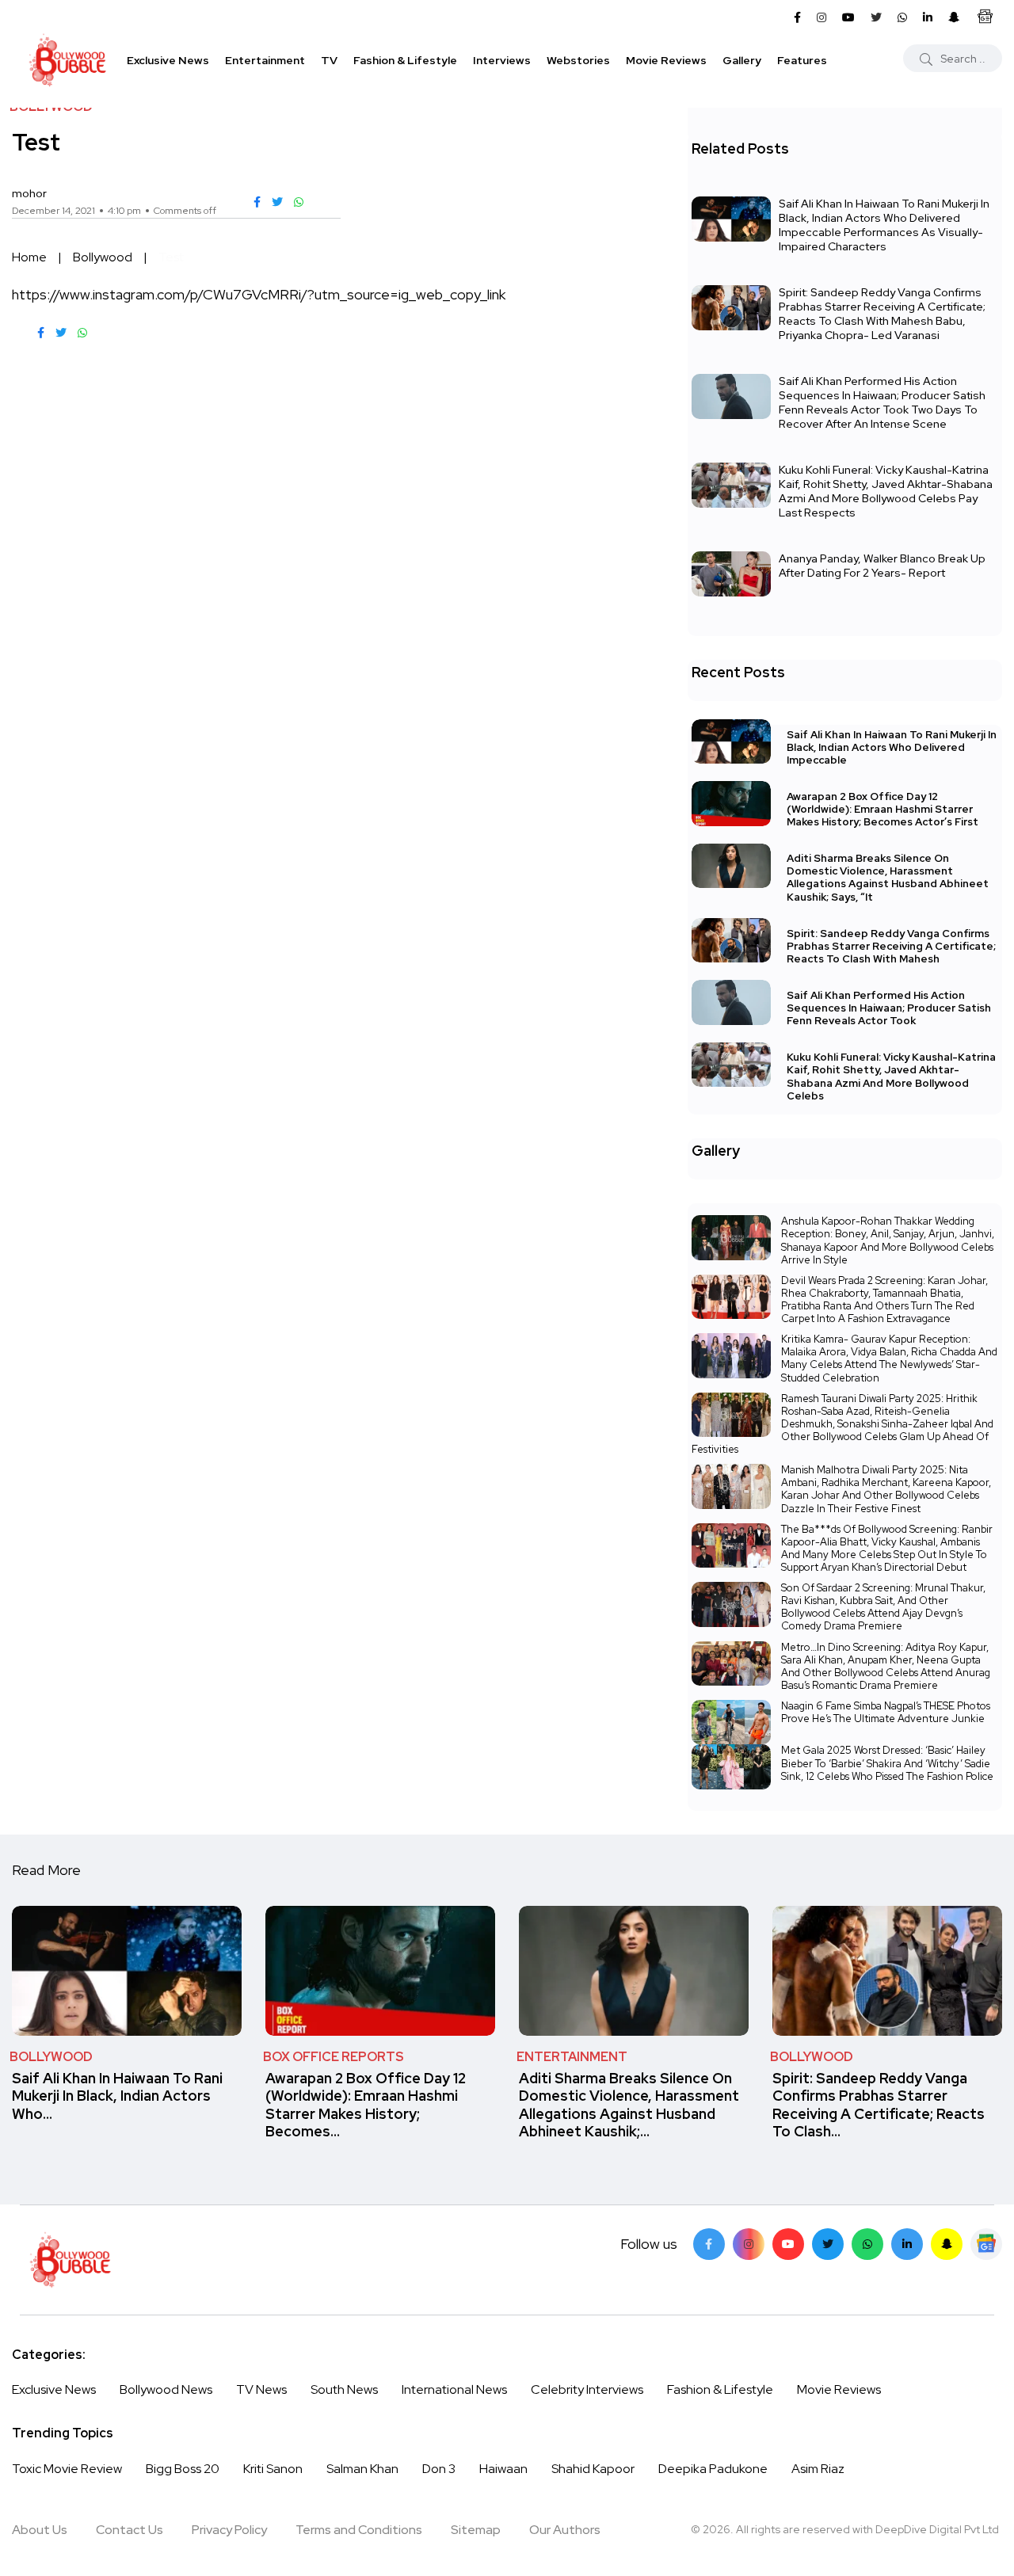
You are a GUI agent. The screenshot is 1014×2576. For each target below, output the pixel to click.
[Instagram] (749, 2244)
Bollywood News (166, 2389)
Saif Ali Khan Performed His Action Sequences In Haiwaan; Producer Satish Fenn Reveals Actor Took (889, 1008)
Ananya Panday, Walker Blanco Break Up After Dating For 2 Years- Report (882, 566)
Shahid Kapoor (593, 2469)
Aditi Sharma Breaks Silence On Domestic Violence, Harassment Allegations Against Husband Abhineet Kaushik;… (629, 2105)
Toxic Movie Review (67, 2469)
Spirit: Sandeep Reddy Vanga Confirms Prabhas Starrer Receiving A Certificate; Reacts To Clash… (879, 2105)
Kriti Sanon (273, 2469)
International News (454, 2389)
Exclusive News (168, 60)
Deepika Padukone (713, 2469)
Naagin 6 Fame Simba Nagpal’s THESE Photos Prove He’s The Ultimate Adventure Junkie (886, 1712)
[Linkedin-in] (907, 2244)
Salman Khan (362, 2469)
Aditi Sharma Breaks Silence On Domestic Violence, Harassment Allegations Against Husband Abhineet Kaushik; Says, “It (888, 878)
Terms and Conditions (359, 2530)
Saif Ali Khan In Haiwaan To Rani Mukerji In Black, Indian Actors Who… (117, 2096)
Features (802, 60)
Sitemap (476, 2530)
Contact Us (130, 2530)
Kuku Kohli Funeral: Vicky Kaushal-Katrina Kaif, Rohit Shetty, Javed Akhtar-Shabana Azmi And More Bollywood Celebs (891, 1077)
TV (329, 60)
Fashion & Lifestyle (405, 60)
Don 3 (439, 2469)
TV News (261, 2389)
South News (344, 2389)
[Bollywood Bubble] (67, 60)
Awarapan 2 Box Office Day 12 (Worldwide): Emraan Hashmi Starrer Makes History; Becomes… (366, 2105)
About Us (40, 2530)
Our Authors (565, 2530)
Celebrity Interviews (587, 2389)
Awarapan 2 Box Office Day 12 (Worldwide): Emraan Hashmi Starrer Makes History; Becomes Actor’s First (882, 809)
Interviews (502, 60)
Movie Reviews (666, 60)
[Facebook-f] (709, 2244)
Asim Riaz (818, 2469)
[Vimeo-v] (867, 2244)
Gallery (742, 60)
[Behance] (986, 2244)
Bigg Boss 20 (183, 2469)
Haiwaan (503, 2469)
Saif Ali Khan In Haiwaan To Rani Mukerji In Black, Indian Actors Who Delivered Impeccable (892, 747)
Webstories (578, 60)
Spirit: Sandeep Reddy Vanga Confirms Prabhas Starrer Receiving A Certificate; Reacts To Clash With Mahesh (891, 946)
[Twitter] (828, 2244)
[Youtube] (788, 2244)
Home (29, 257)
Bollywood (103, 257)
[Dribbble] (947, 2244)
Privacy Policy (229, 2530)
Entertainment (265, 60)
